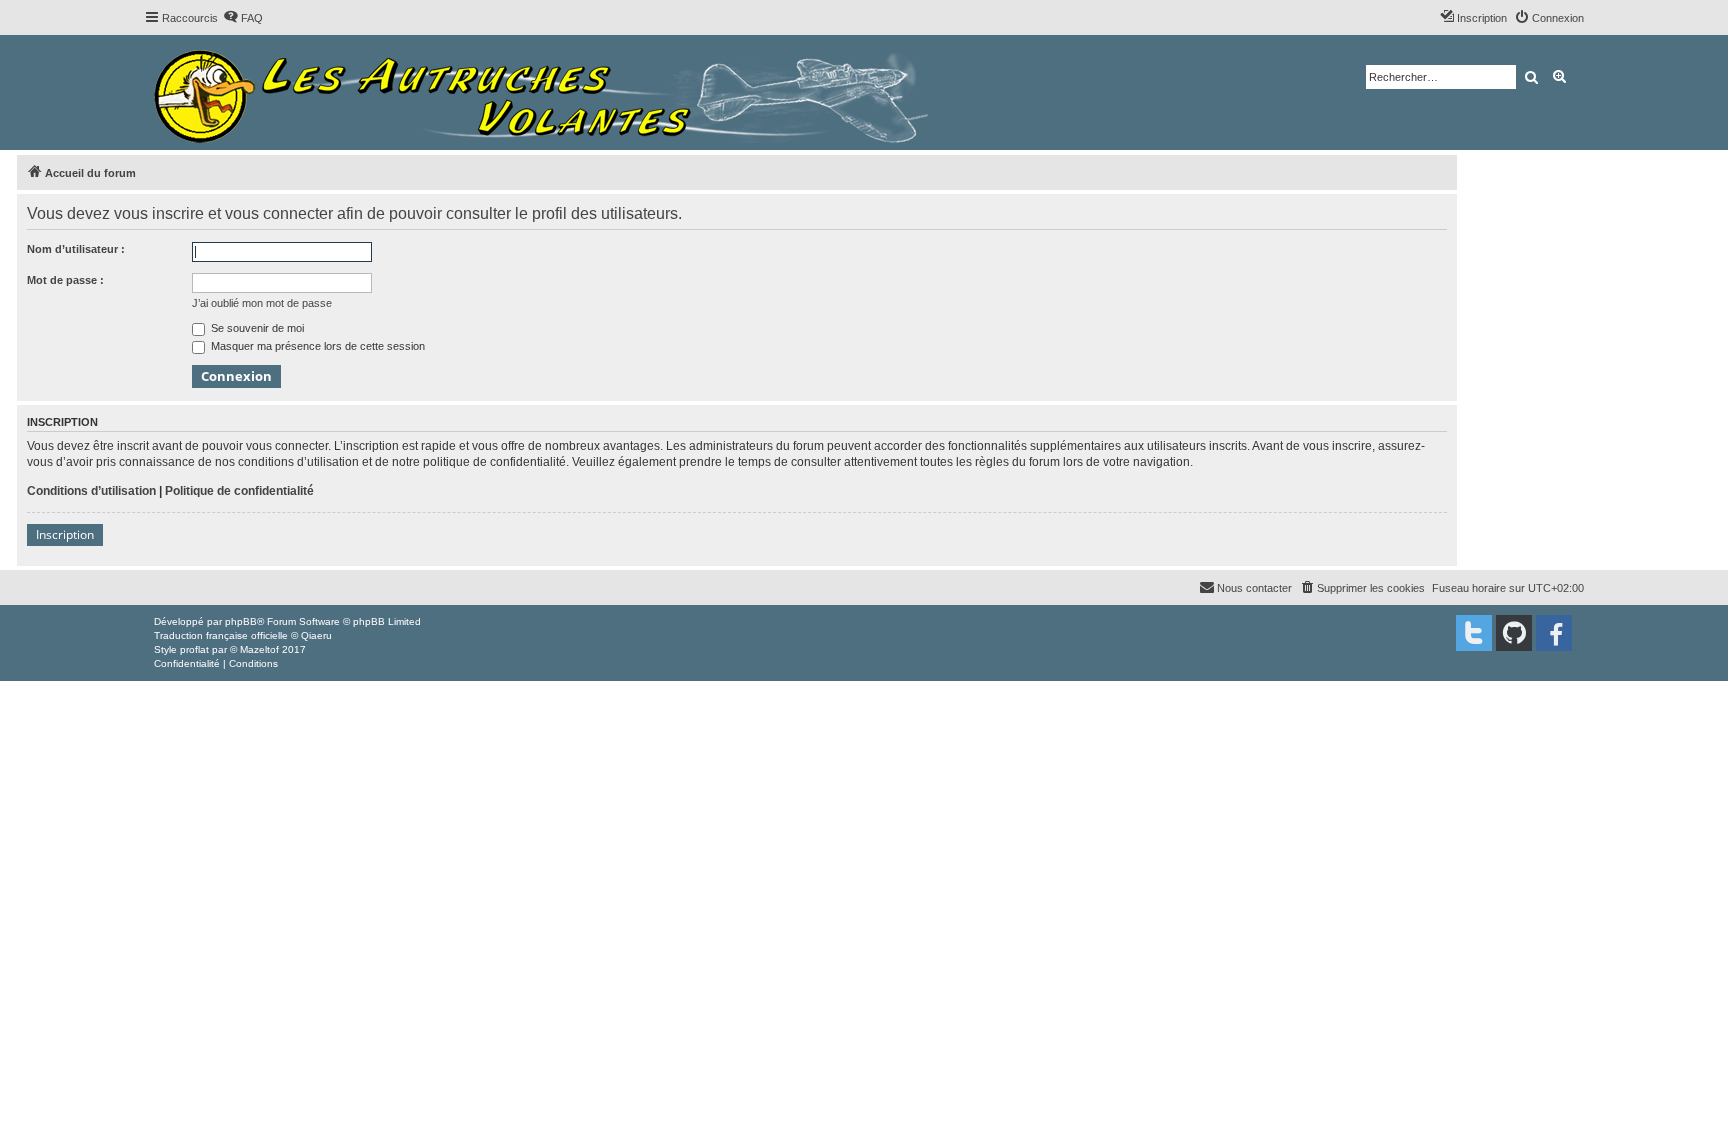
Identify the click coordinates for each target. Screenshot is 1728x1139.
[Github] (1514, 633)
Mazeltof (259, 649)
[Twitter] (1474, 633)
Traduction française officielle (221, 635)
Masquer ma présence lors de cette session (316, 346)
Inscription (65, 534)
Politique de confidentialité (239, 491)
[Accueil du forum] (546, 92)
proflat (194, 649)
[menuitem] (243, 18)
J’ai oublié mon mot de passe (262, 303)
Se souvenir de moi (256, 328)
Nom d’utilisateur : (76, 249)
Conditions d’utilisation (91, 491)
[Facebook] (1554, 633)
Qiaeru (316, 635)
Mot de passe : (65, 280)
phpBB (241, 621)
